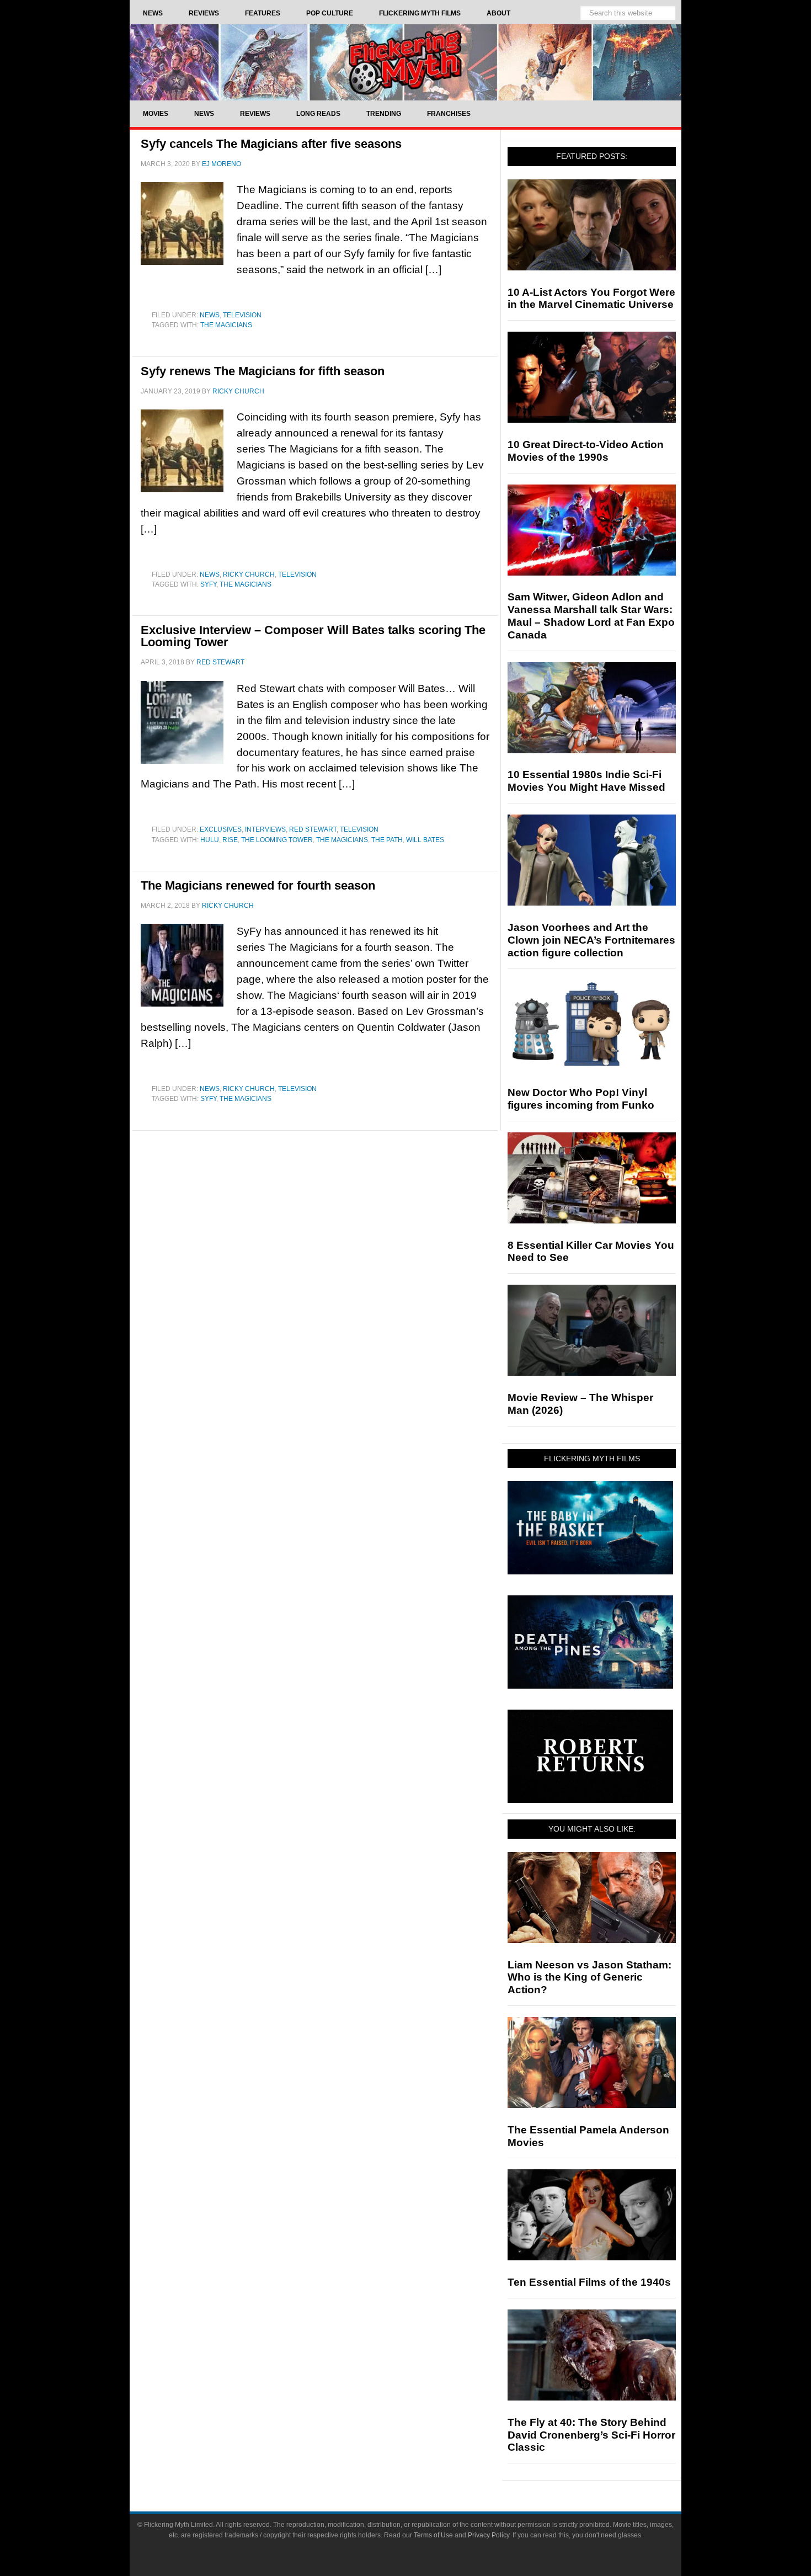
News (210, 315)
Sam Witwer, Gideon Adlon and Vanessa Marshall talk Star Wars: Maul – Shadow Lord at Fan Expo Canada (591, 616)
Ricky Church (249, 574)
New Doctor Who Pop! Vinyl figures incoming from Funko (581, 1099)
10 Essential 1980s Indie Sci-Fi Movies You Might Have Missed (586, 781)
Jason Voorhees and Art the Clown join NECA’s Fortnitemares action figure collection (591, 940)
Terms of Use (433, 2535)
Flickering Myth (405, 62)
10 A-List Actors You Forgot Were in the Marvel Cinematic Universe (591, 299)
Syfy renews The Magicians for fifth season (263, 371)
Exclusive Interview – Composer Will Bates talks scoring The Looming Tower (313, 636)
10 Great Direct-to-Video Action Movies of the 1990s (586, 451)
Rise (230, 840)
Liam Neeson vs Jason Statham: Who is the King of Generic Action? (589, 1978)
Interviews (265, 829)
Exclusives (221, 829)
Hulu (210, 840)
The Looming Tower (277, 840)
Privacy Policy (489, 2535)
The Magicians (226, 325)
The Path (387, 840)
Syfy (208, 584)
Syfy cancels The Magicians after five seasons (271, 144)
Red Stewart (313, 829)
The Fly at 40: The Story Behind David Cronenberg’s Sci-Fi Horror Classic (591, 2435)
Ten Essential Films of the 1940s (589, 2282)
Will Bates (425, 840)
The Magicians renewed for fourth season (258, 885)
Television (242, 315)
